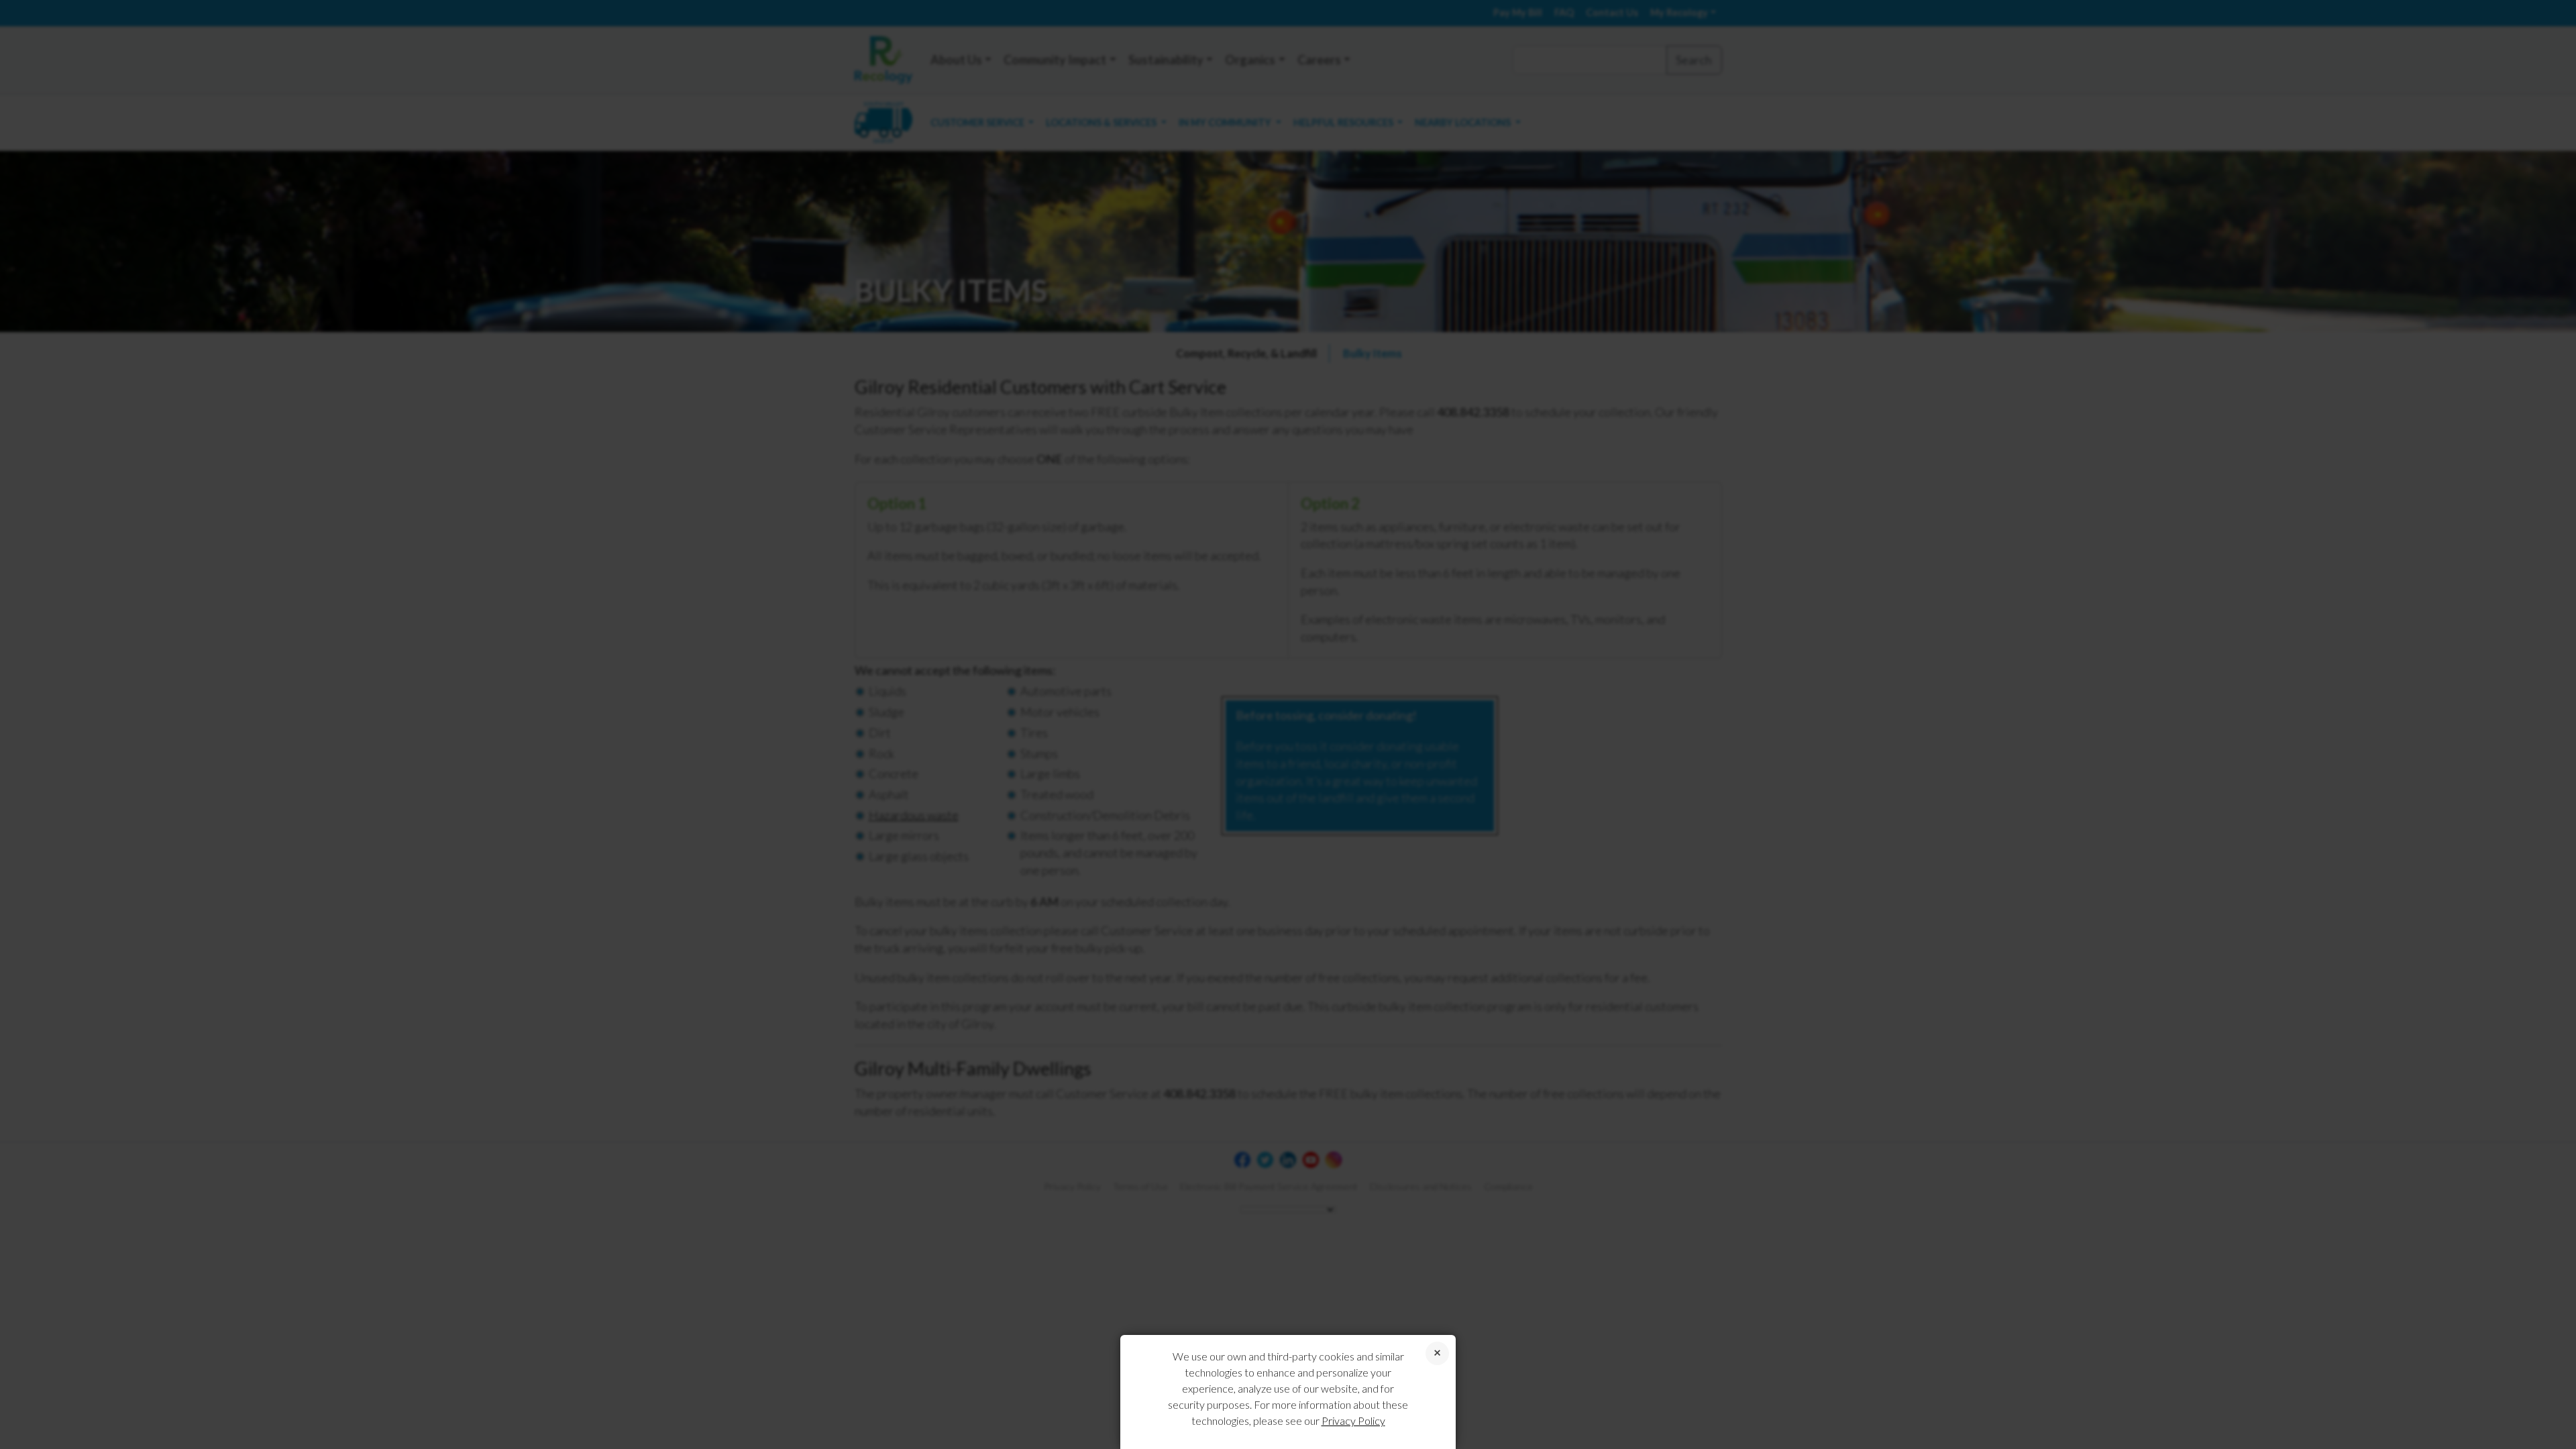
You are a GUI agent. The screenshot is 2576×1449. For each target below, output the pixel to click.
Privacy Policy (1353, 1420)
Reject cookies (1437, 1353)
